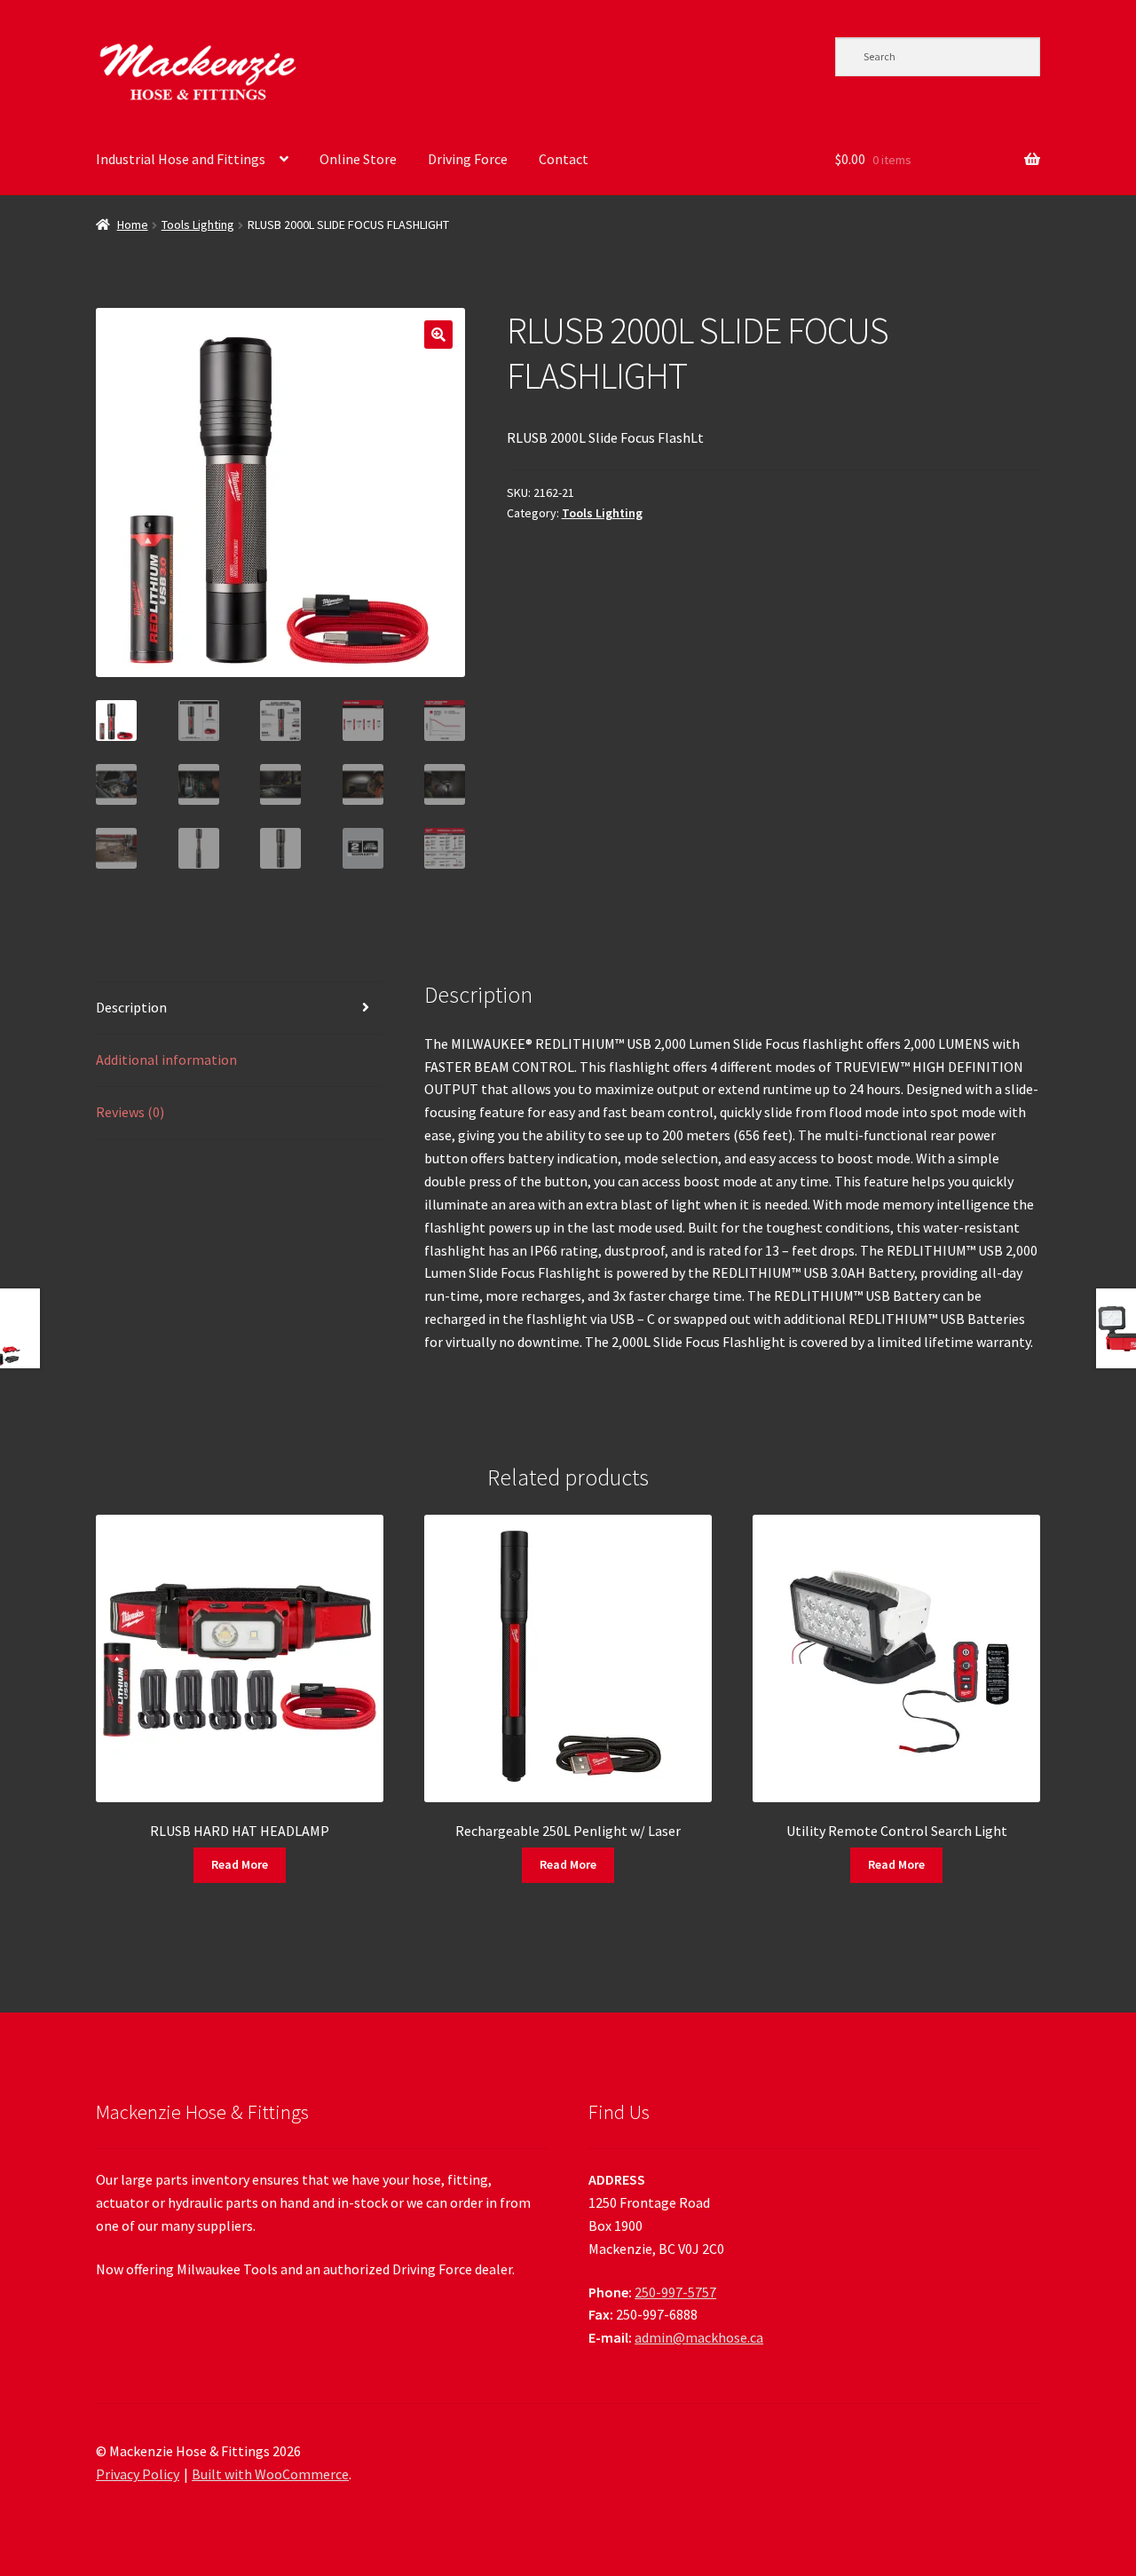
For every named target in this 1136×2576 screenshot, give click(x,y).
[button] (438, 335)
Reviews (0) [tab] (130, 1112)
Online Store (358, 159)
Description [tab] (131, 1007)
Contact (564, 159)
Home (133, 225)
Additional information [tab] (166, 1060)
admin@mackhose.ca (699, 2337)
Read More (240, 1864)
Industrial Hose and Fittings (181, 159)
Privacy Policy (138, 2474)
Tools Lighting (198, 225)
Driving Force (468, 159)
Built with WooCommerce (270, 2474)
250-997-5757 (675, 2292)
